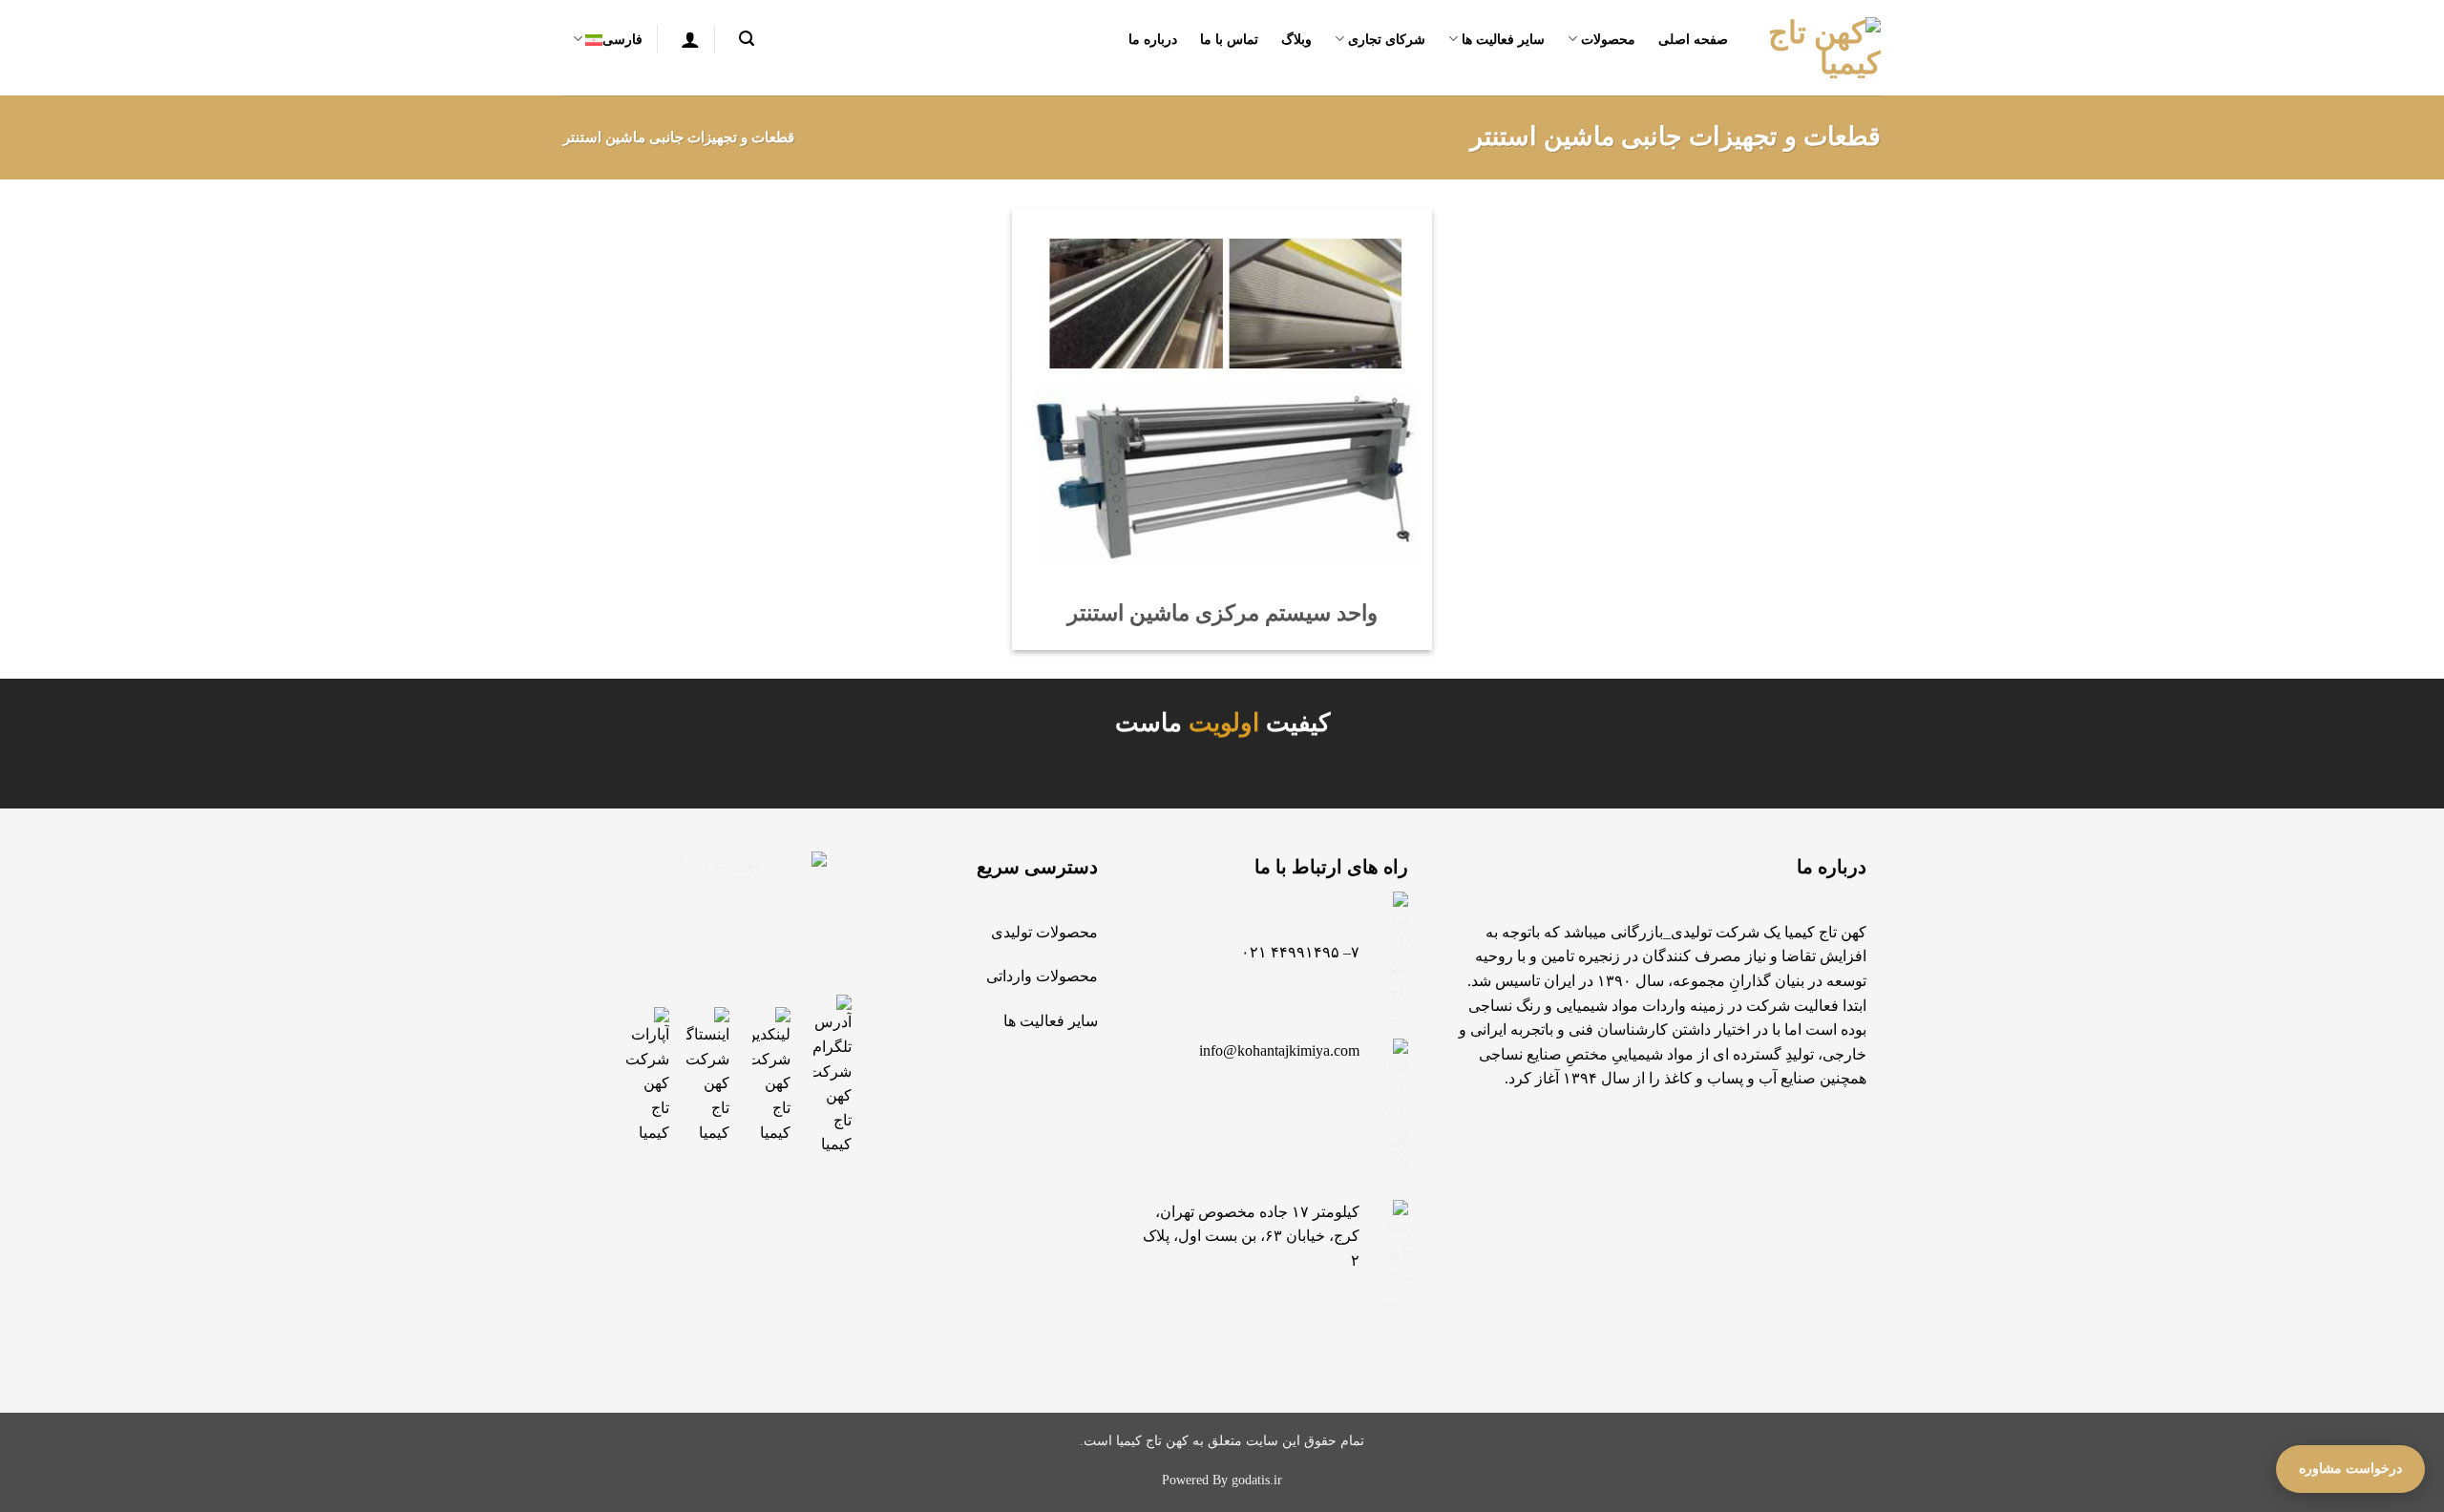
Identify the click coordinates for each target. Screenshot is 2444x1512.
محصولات (1608, 39)
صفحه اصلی (1693, 39)
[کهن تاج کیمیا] (1819, 48)
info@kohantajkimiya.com (1279, 1050)
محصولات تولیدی (1044, 932)
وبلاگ (1296, 39)
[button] (742, 39)
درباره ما (1153, 39)
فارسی (622, 39)
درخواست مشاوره (2350, 1469)
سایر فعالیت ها (1503, 39)
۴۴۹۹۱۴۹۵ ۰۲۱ (1290, 952)
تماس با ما (1230, 39)
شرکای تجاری (1387, 39)
